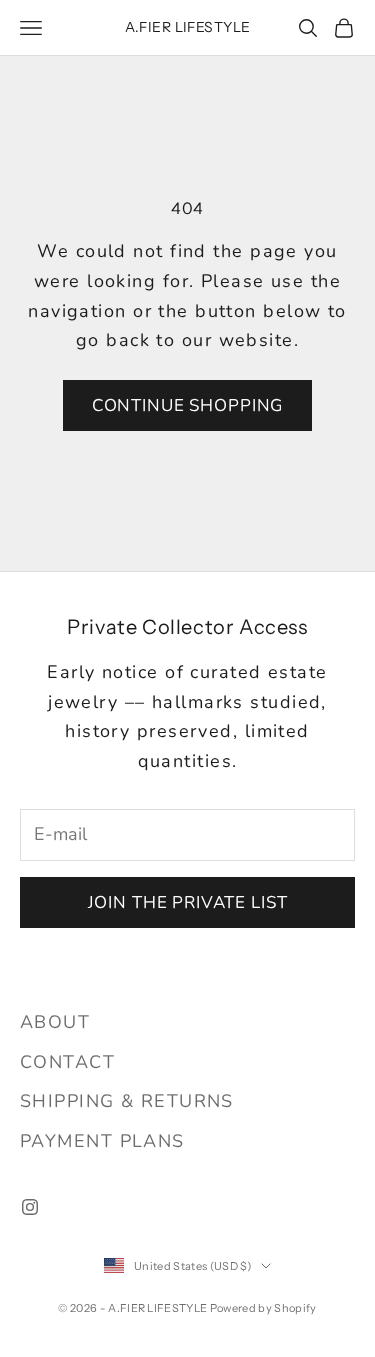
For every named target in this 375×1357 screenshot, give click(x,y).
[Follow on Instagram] (30, 1207)
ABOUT (55, 1022)
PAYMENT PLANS (102, 1141)
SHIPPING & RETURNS (127, 1101)
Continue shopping (187, 405)
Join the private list (188, 902)
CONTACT (67, 1062)
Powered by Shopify (263, 1308)
